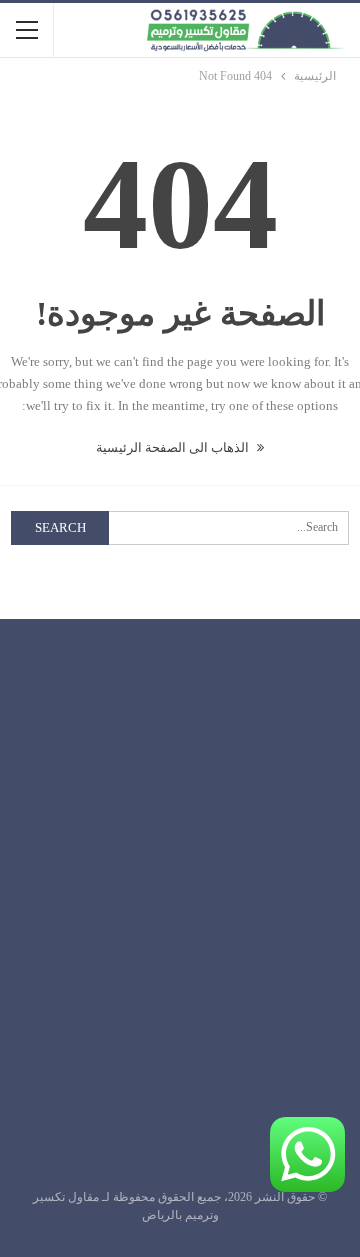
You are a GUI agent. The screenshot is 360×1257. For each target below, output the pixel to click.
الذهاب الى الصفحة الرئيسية (174, 447)
